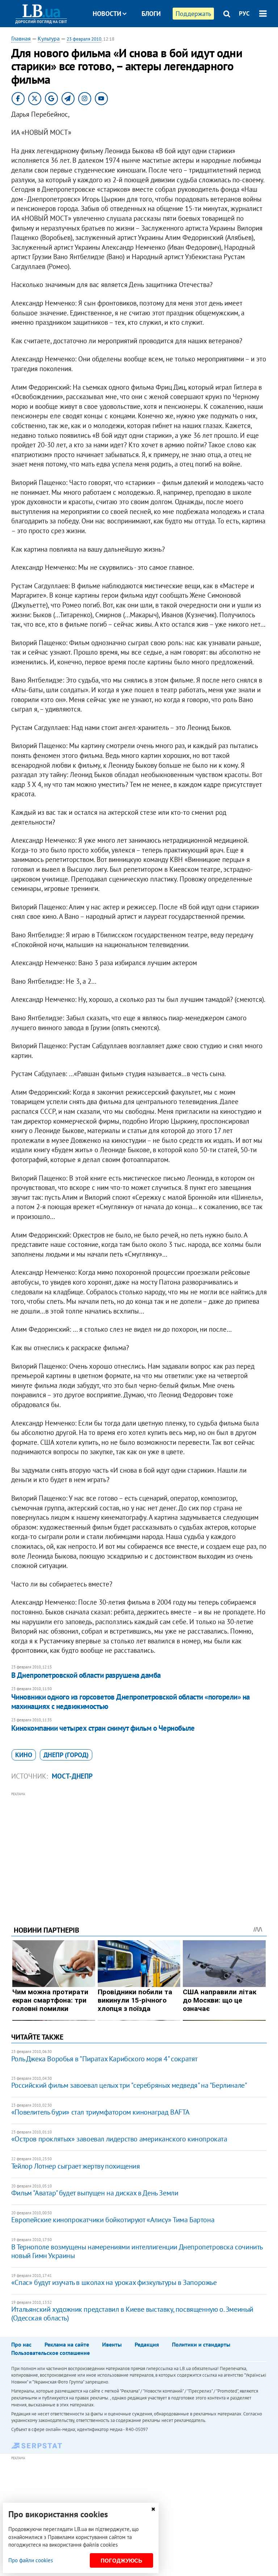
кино (24, 1755)
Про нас (21, 2344)
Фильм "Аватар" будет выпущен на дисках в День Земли (95, 2193)
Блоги (151, 14)
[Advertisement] (139, 1849)
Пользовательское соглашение (50, 2353)
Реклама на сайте (67, 2344)
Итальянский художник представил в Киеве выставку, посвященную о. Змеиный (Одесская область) (132, 2314)
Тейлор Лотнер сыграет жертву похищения (76, 2166)
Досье (146, 41)
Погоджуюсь (121, 2561)
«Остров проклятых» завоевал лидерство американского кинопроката (119, 2139)
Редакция (147, 2344)
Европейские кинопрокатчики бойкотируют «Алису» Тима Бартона (113, 2220)
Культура (49, 38)
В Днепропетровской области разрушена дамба (86, 1675)
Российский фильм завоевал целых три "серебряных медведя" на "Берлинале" (129, 2085)
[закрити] (153, 2509)
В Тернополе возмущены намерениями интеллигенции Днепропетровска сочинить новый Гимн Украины (137, 2251)
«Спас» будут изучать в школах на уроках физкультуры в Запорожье (114, 2282)
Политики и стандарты (201, 2344)
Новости (107, 14)
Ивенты (112, 2344)
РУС (244, 13)
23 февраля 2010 (84, 39)
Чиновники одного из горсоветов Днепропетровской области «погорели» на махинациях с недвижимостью (130, 1702)
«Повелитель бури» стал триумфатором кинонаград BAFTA (100, 2112)
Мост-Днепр (72, 1776)
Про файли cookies (31, 2560)
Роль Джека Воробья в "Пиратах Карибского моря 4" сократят (104, 2059)
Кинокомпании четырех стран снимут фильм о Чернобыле (103, 1728)
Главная (21, 38)
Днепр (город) (66, 1755)
